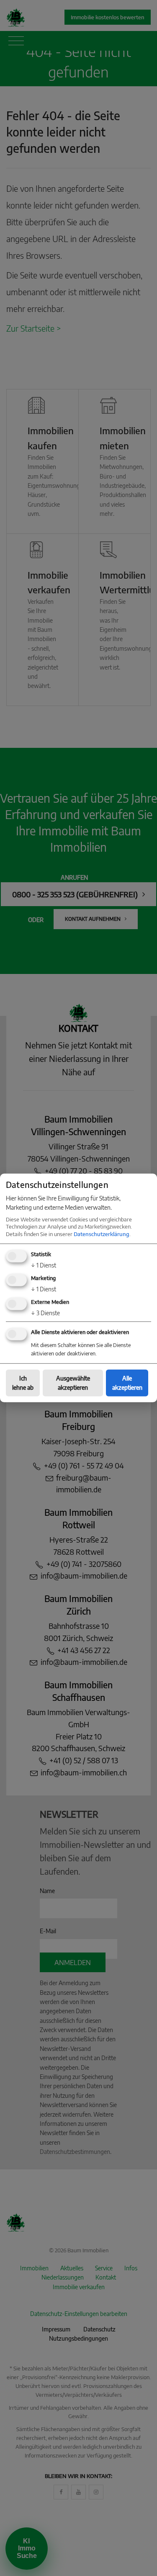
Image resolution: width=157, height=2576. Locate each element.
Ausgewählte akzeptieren (73, 1382)
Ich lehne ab (23, 1382)
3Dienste (45, 1313)
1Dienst (44, 1265)
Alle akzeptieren (127, 1382)
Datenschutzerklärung (102, 1234)
